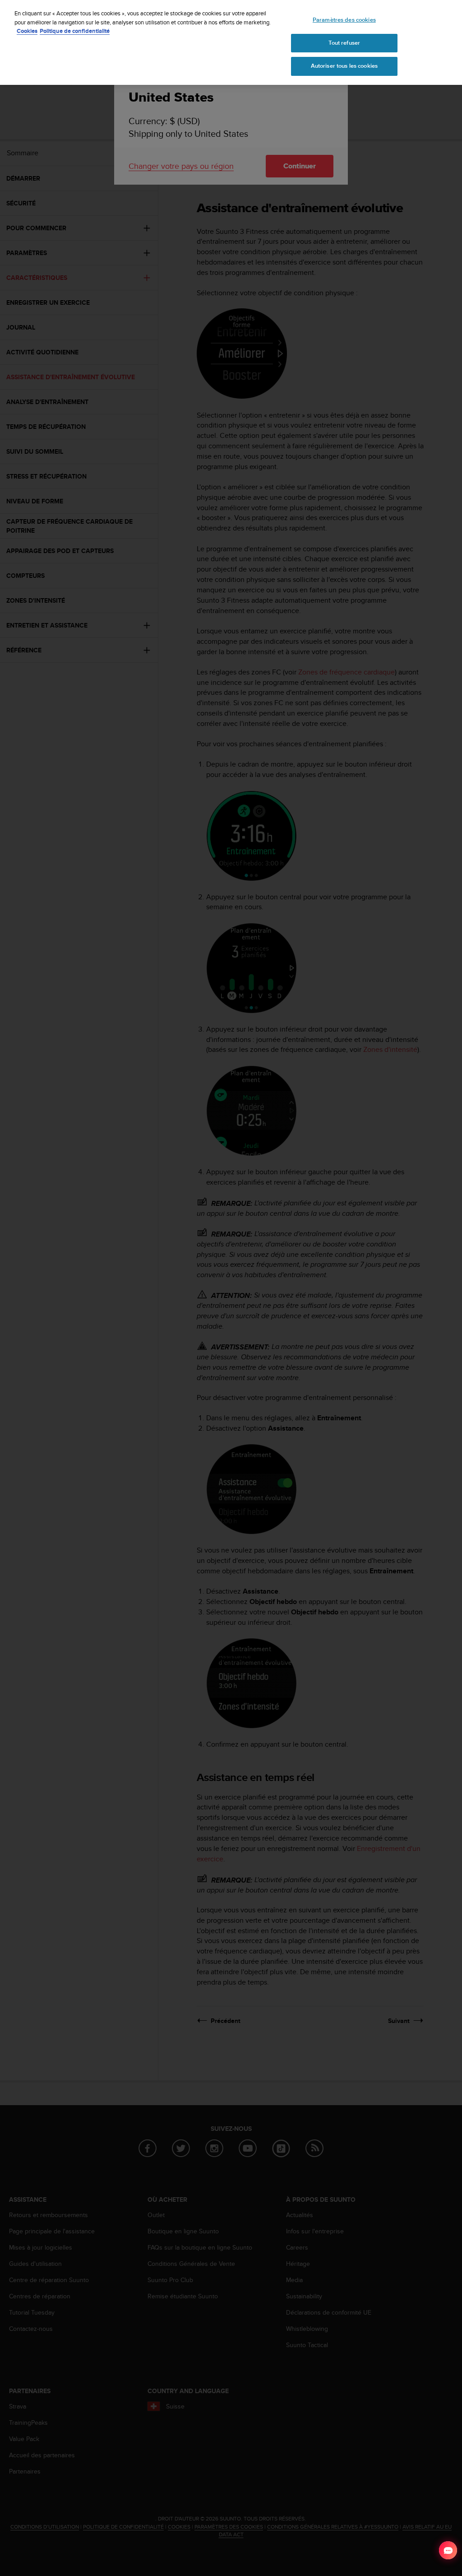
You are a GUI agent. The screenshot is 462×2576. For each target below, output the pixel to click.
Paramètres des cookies (344, 20)
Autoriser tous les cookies (344, 66)
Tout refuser (344, 43)
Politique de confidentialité (75, 31)
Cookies (27, 31)
